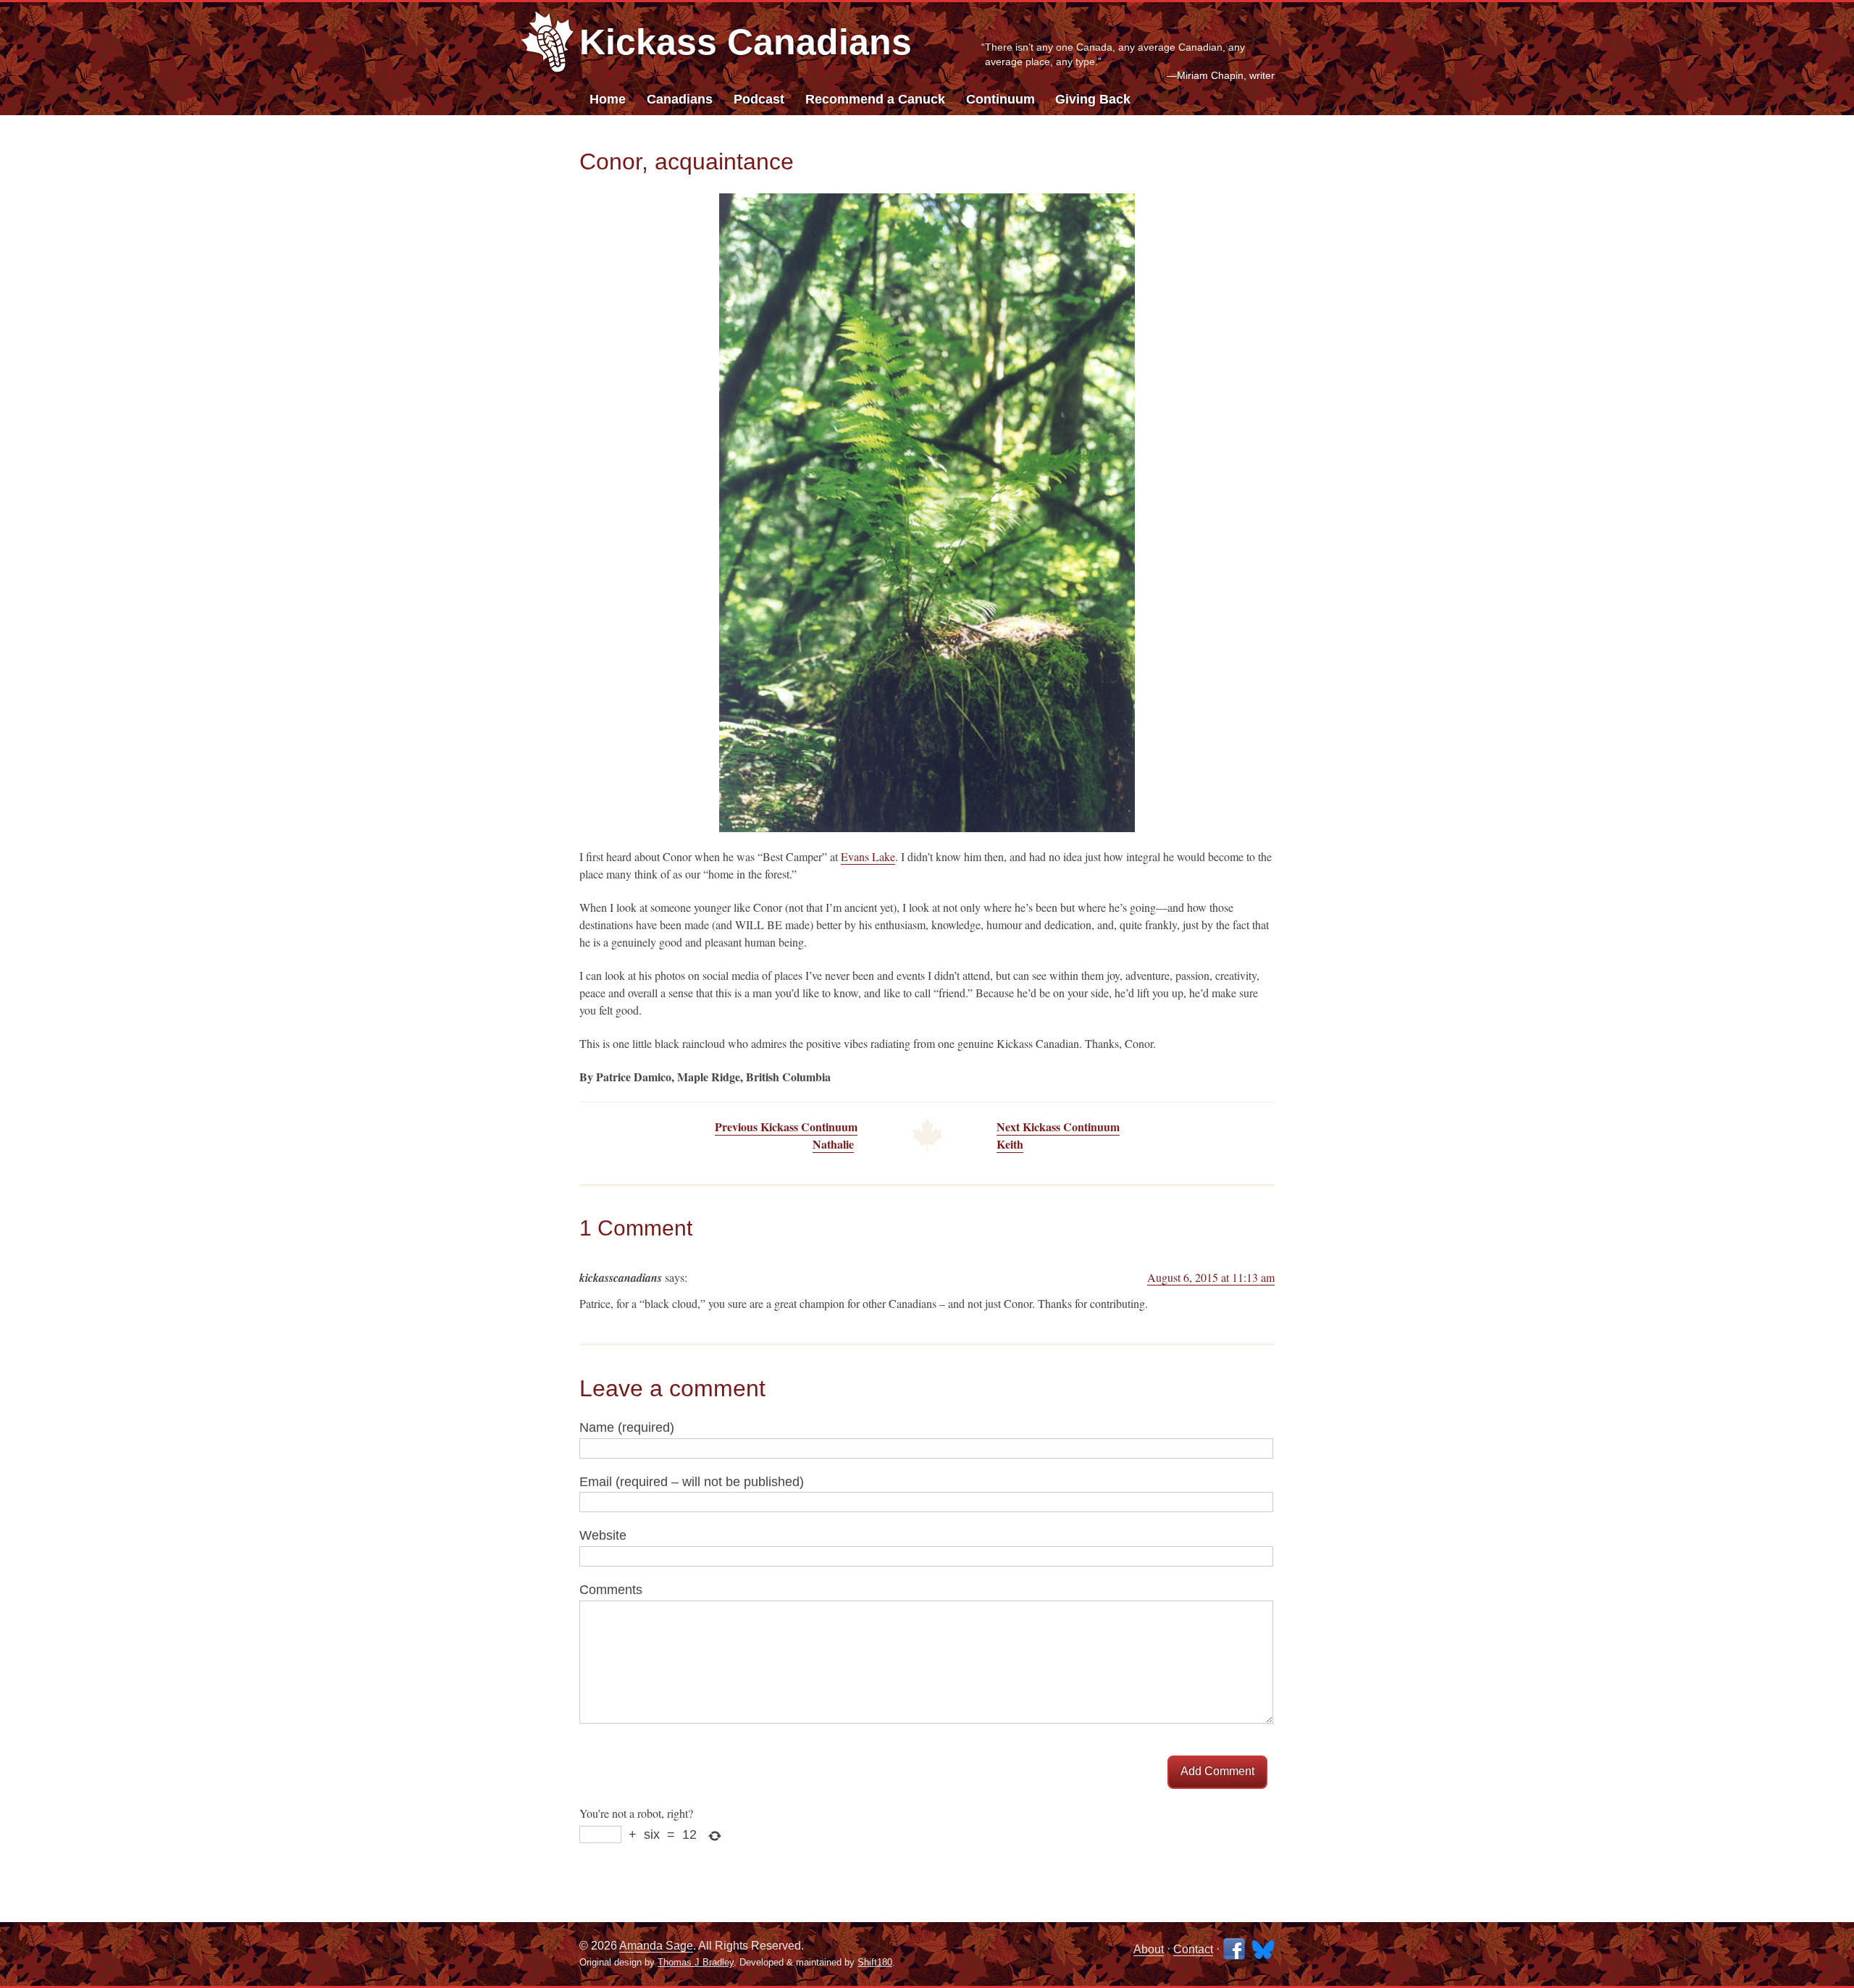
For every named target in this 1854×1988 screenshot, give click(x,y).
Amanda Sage (656, 1946)
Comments (611, 1590)
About (1149, 1949)
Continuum (1001, 99)
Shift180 (875, 1962)
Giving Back (1093, 99)
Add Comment (1217, 1771)
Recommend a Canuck (875, 99)
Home (608, 99)
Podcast (759, 99)
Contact (1193, 1949)
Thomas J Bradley (696, 1962)
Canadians (680, 99)
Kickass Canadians (746, 42)
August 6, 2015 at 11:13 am (1211, 1277)
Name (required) (627, 1427)
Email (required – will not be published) (692, 1482)
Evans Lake (868, 856)
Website (603, 1535)
